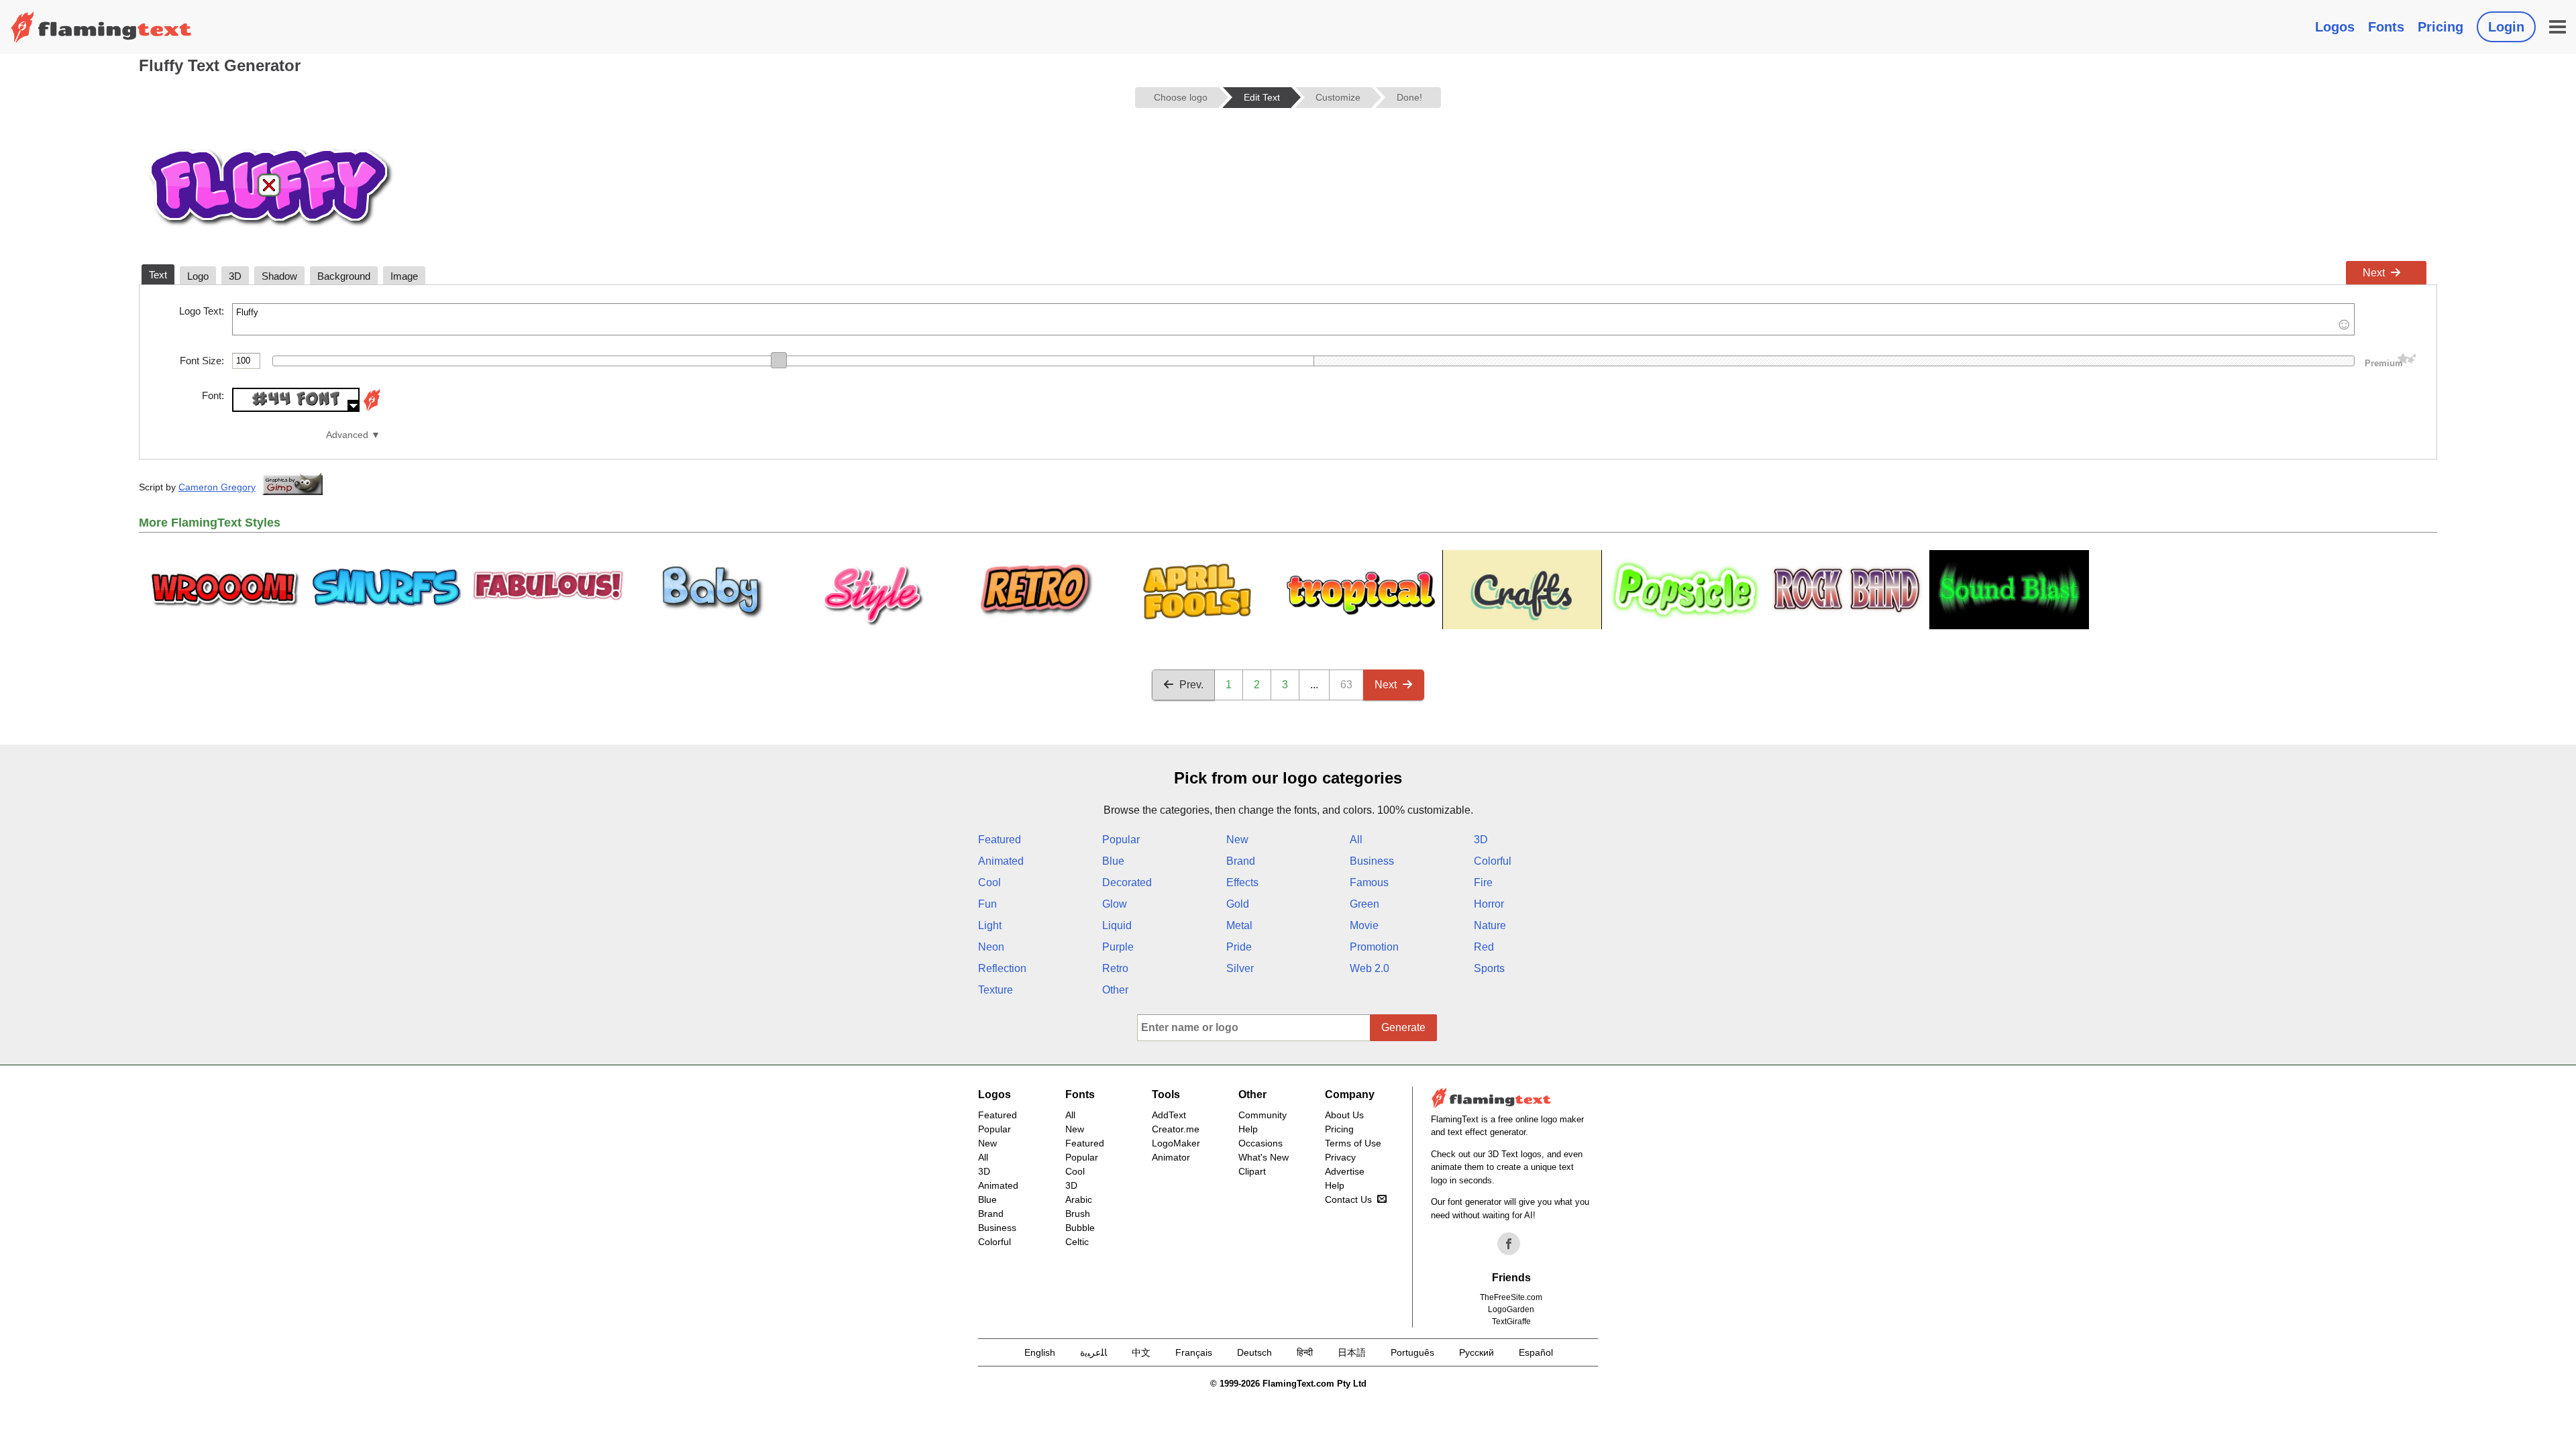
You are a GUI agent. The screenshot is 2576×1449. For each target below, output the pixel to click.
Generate (1403, 1027)
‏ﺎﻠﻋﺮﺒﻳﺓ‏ (1093, 1352)
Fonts (2386, 27)
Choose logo (1181, 97)
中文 (1141, 1352)
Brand (1241, 861)
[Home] (101, 27)
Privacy (1340, 1157)
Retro (1115, 968)
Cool (989, 882)
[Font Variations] (372, 408)
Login (2506, 27)
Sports (1489, 968)
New (1237, 840)
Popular (1121, 840)
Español (1536, 1352)
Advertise (1345, 1171)
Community (1263, 1115)
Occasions (1260, 1143)
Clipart (1252, 1171)
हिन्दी (1305, 1352)
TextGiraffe (1511, 1322)
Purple (1118, 947)
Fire (1483, 882)
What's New (1264, 1157)
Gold (1238, 904)
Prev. (1191, 685)
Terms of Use (1353, 1143)
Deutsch (1254, 1352)
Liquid (1117, 925)
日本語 (1352, 1352)
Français (1194, 1352)
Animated (1001, 861)
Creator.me (1176, 1129)
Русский (1477, 1352)
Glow (1115, 904)
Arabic (1079, 1199)
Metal (1239, 925)
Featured (1000, 840)
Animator (1171, 1157)
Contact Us (1348, 1199)
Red (1484, 947)
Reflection (1002, 968)
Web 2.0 (1370, 968)
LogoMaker (1176, 1143)
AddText (1169, 1115)
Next (2374, 273)
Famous (1369, 882)
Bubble (1080, 1228)
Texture (996, 990)
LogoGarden (1511, 1309)
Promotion (1374, 947)
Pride (1239, 947)
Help (1248, 1129)
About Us (1344, 1115)
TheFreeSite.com (1511, 1297)
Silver (1240, 968)
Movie (1364, 925)
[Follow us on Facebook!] (1509, 1244)
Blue (1113, 861)
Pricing (2440, 27)
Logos (2335, 27)
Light (990, 925)
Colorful (1493, 861)
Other (1115, 990)
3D (1481, 840)
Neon (991, 947)
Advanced (347, 435)
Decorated (1127, 882)
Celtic (1077, 1242)
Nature (1490, 925)
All (1356, 840)
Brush (1078, 1214)
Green (1364, 904)
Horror (1489, 904)
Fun (987, 904)
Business (1372, 861)
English (1040, 1352)
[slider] (779, 360)
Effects (1242, 882)
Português (1412, 1352)
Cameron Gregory (217, 487)
